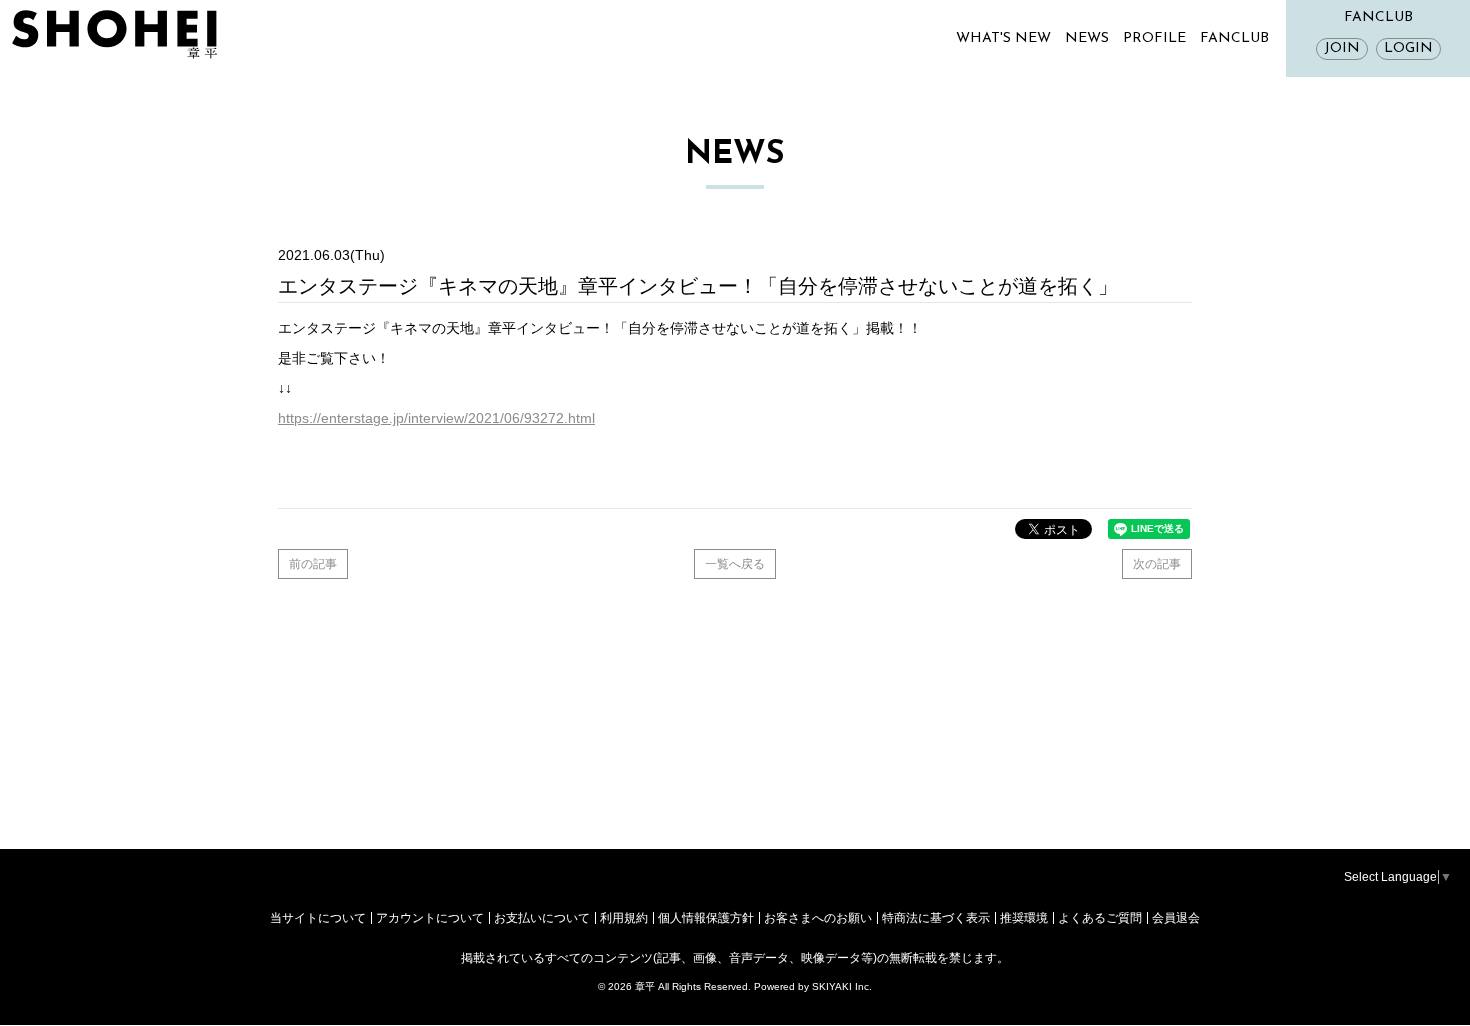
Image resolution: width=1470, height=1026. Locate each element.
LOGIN (1408, 48)
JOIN (1342, 48)
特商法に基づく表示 (936, 918)
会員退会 (1176, 918)
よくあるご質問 (1100, 918)
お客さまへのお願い (818, 918)
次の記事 (1157, 564)
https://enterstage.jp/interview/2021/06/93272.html (436, 418)
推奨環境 (1024, 918)
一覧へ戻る (735, 564)
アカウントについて (430, 918)
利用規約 (624, 918)
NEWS (1087, 38)
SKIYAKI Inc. (842, 986)
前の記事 (313, 564)
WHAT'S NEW (1003, 38)
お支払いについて (542, 918)
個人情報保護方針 (706, 918)
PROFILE (1154, 38)
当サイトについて (318, 918)
